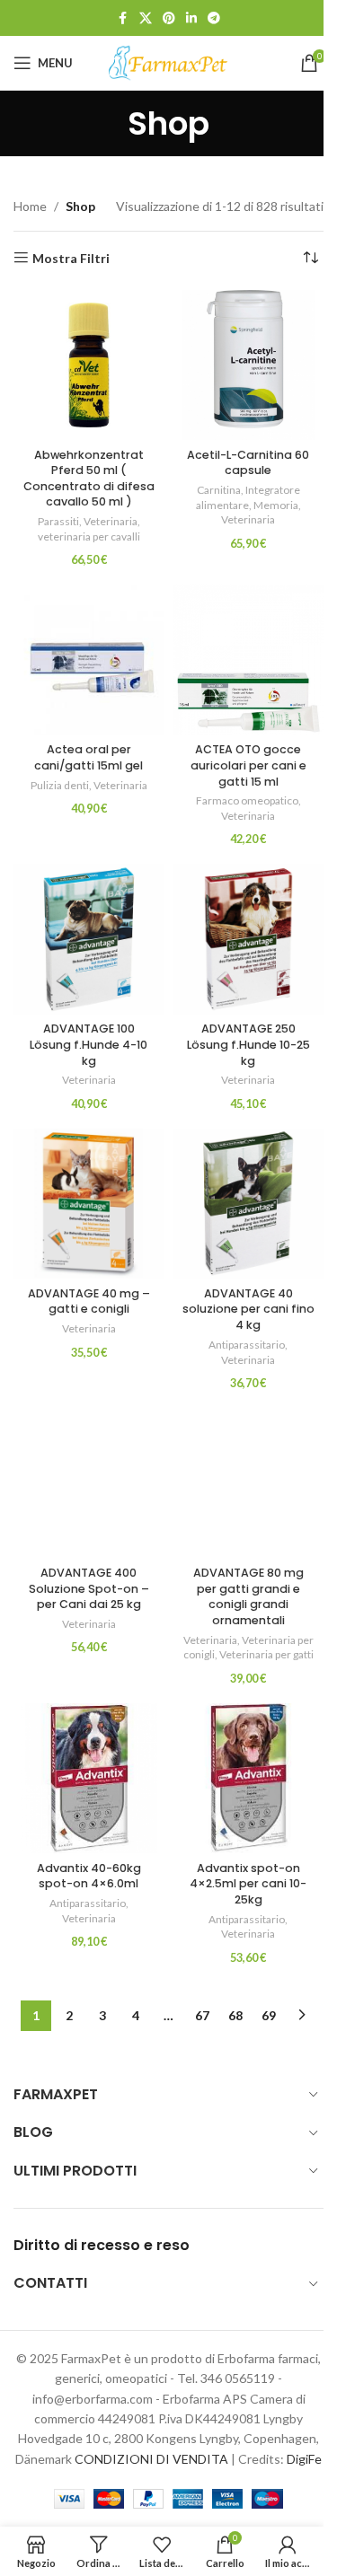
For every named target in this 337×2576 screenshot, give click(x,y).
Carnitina (219, 490)
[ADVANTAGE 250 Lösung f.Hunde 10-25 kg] (249, 939)
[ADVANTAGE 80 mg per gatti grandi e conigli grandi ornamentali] (249, 1483)
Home (30, 206)
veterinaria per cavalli (89, 536)
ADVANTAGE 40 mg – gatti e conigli (89, 1301)
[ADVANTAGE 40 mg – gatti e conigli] (89, 1204)
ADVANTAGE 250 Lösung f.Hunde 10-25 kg (248, 1044)
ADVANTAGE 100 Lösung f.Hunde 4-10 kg (89, 1044)
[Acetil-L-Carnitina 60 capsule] (249, 365)
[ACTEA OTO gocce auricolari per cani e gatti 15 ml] (249, 660)
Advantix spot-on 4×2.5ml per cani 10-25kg (248, 1884)
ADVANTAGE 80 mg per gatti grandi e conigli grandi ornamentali (248, 1596)
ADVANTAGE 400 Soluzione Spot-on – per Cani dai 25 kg (89, 1588)
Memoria (276, 505)
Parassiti (58, 521)
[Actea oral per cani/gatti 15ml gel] (89, 660)
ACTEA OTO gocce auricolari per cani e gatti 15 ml (248, 765)
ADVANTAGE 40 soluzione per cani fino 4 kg (248, 1309)
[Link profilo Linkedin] (191, 18)
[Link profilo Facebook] (123, 18)
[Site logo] (169, 62)
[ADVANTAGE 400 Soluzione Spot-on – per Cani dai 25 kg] (89, 1483)
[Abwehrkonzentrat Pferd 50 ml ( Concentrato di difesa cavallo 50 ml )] (89, 365)
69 (269, 2015)
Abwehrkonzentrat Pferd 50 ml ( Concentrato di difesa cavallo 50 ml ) (89, 479)
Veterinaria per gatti (266, 1654)
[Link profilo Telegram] (214, 18)
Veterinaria (111, 521)
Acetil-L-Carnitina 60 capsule (248, 463)
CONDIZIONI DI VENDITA (151, 2459)
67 (202, 2015)
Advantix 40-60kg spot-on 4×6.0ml (89, 1876)
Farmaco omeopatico (247, 800)
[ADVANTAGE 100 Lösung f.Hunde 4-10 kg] (89, 939)
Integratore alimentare (248, 497)
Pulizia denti (60, 785)
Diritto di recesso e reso (102, 2245)
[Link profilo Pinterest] (169, 18)
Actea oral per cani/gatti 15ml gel (89, 757)
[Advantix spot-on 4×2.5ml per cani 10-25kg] (249, 1779)
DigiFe (304, 2459)
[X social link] (146, 18)
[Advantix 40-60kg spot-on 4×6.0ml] (89, 1779)
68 (235, 2015)
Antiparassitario (247, 1345)
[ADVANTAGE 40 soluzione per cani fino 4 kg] (249, 1204)
